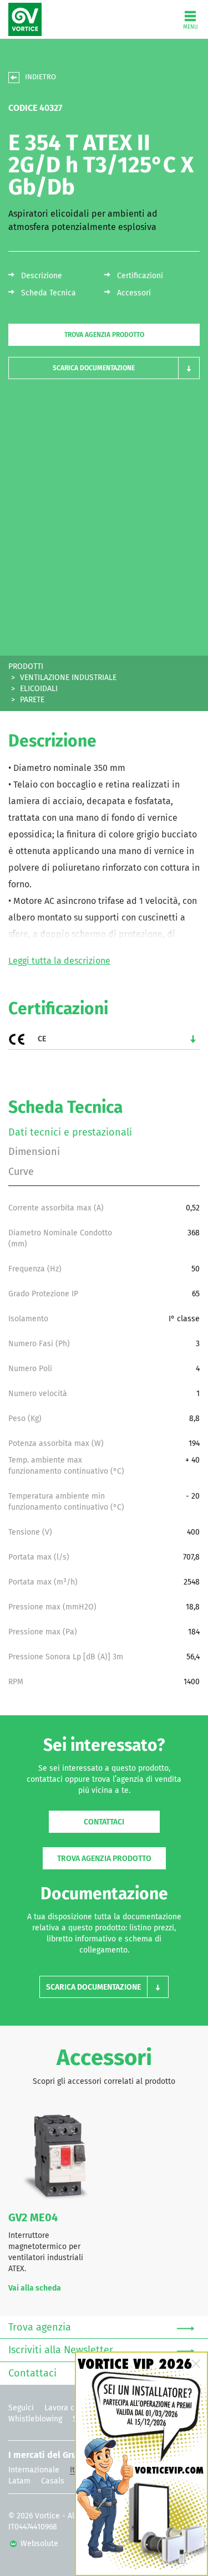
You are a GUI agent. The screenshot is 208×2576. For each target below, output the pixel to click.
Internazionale (34, 2470)
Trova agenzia (40, 2328)
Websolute (38, 2544)
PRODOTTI (26, 667)
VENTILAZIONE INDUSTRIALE (68, 678)
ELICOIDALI (39, 689)
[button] (104, 368)
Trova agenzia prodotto (104, 335)
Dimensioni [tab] (34, 1152)
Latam (19, 2481)
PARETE (32, 700)
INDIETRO (40, 77)
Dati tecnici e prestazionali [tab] (70, 1133)
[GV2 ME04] (52, 2156)
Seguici (21, 2408)
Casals (53, 2481)
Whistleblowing (35, 2419)
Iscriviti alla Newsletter (61, 2350)
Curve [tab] (21, 1172)
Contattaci (104, 1822)
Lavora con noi (70, 2408)
